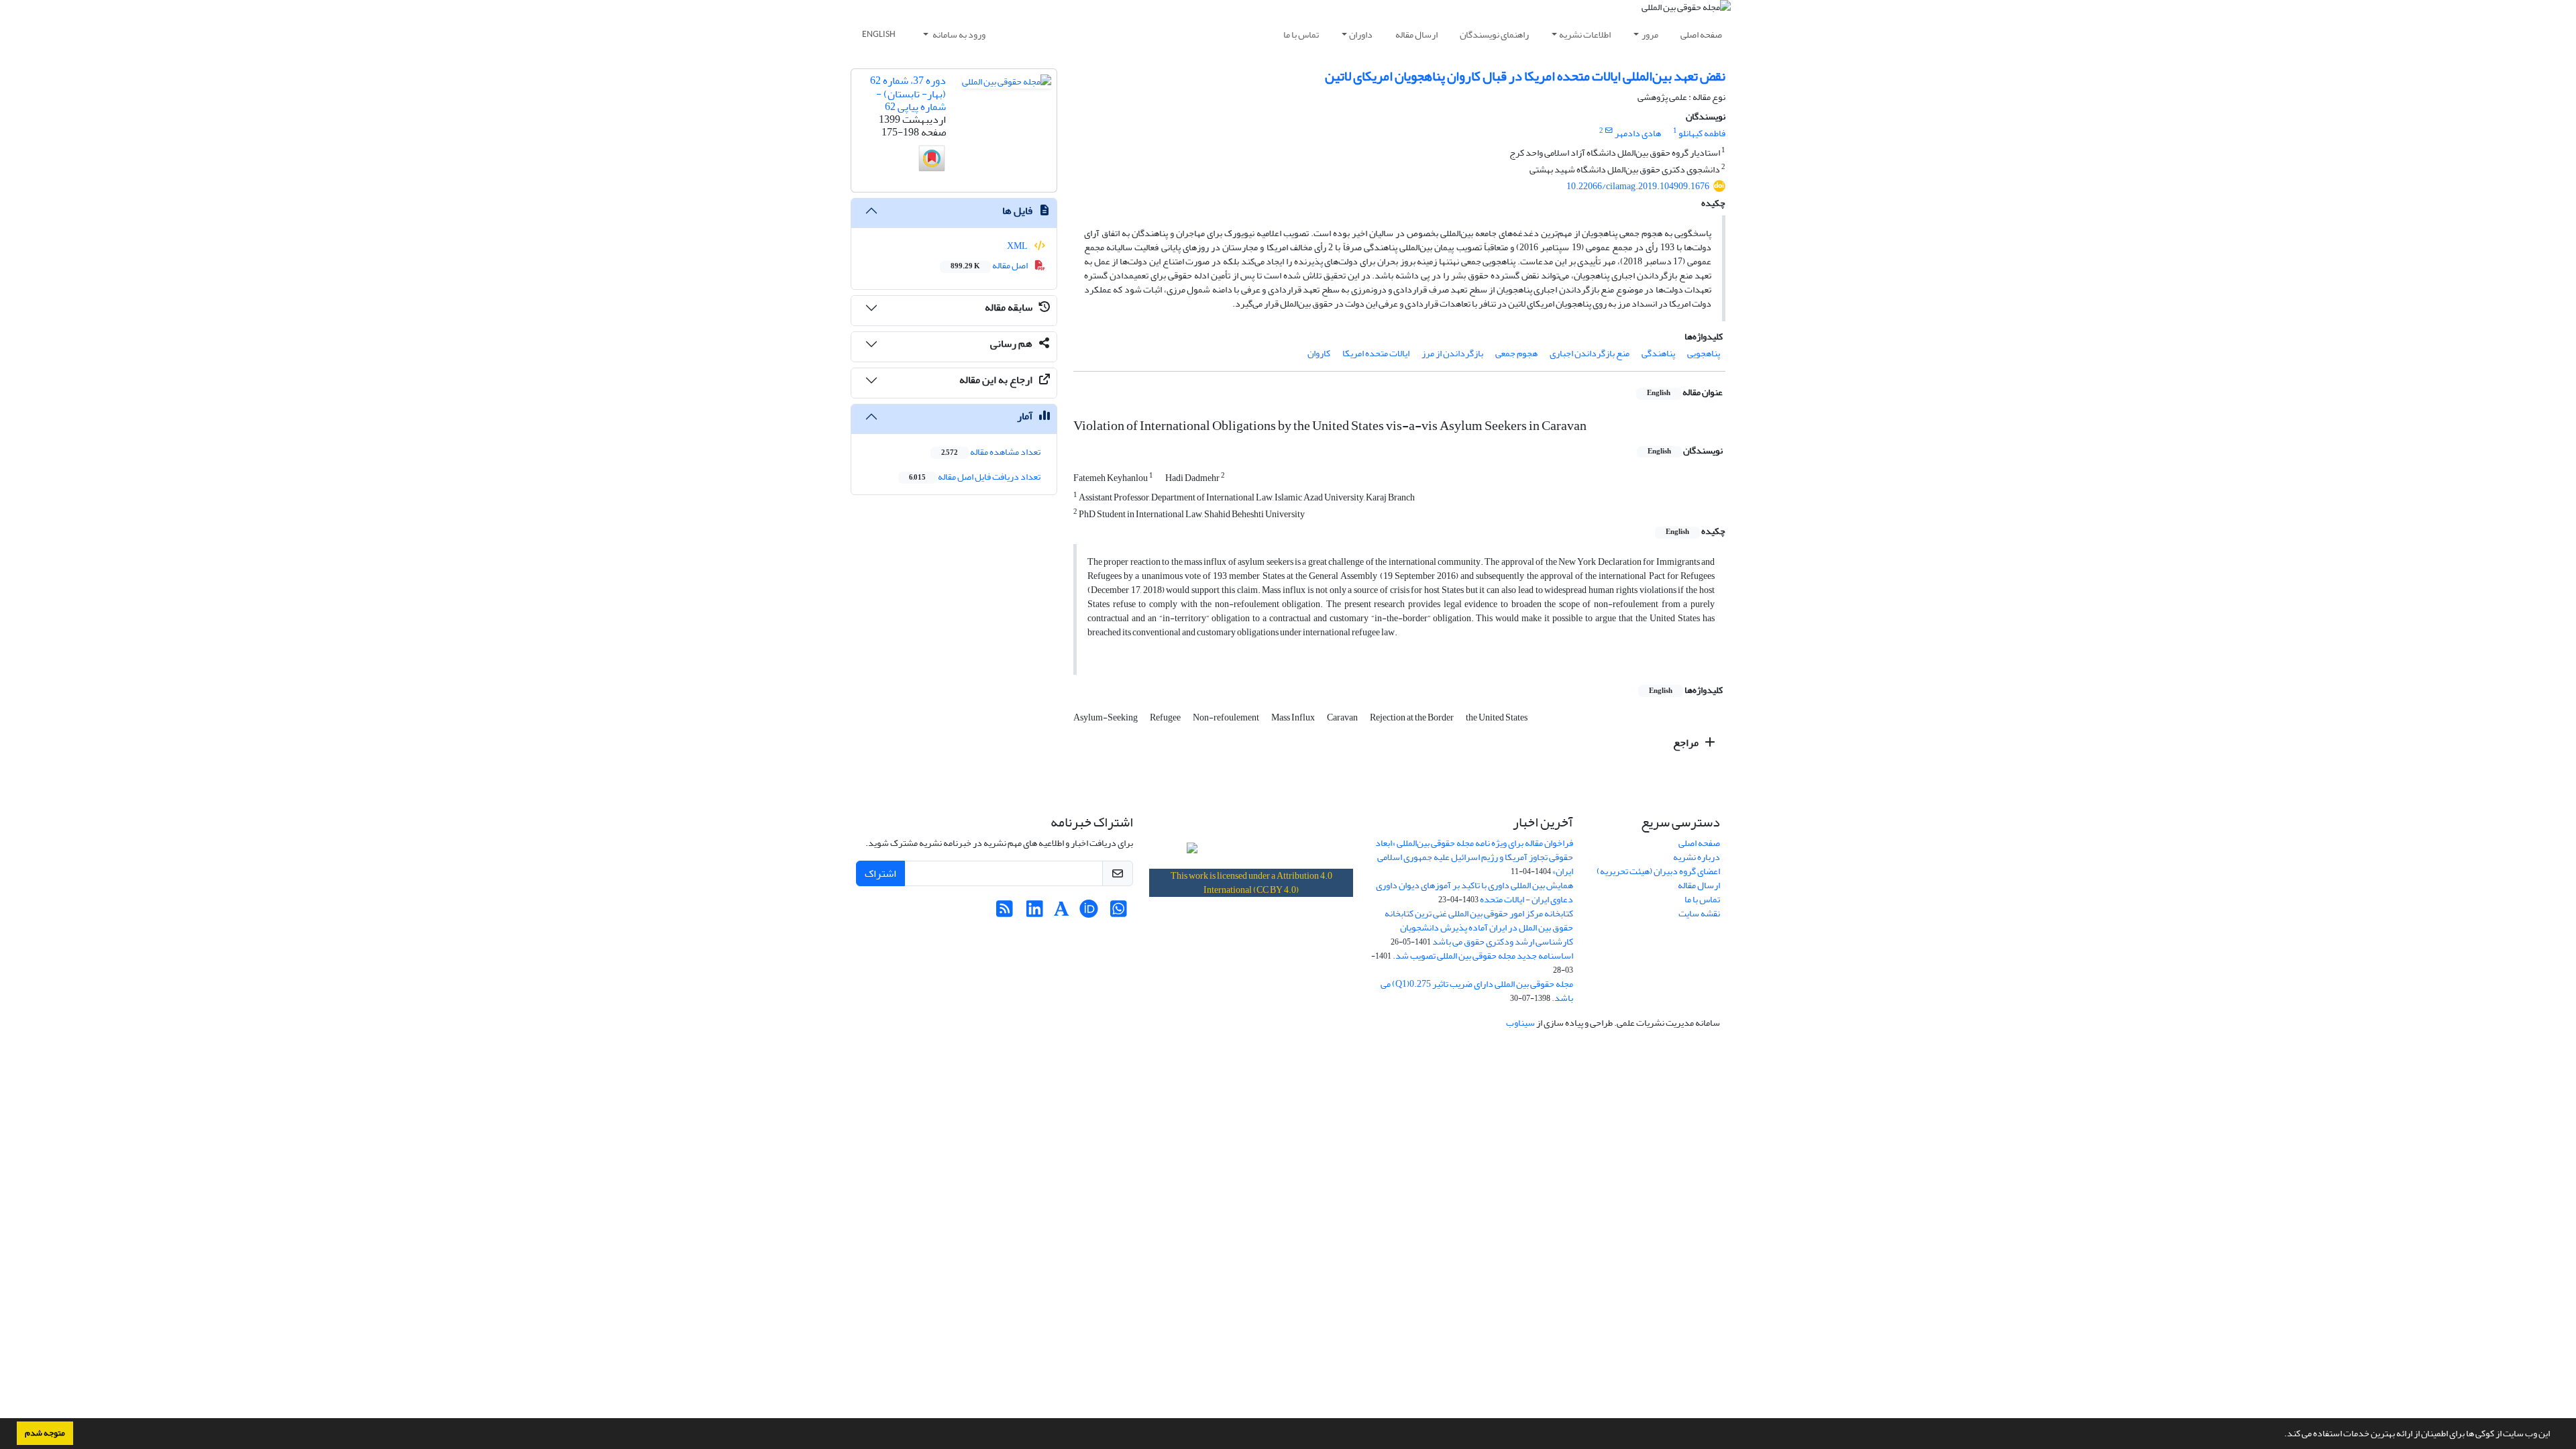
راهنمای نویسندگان (1494, 35)
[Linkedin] (1035, 913)
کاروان (1319, 353)
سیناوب (1520, 1023)
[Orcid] (1088, 913)
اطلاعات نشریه (1585, 35)
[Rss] (1005, 913)
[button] (2281, 1435)
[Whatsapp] (1119, 913)
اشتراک (880, 873)
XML (1018, 246)
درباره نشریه (1697, 857)
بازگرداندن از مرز (1452, 353)
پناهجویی (1704, 353)
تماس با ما (1301, 35)
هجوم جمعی (1516, 353)
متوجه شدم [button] (45, 1433)
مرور (1650, 35)
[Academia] (1062, 913)
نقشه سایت (1699, 913)
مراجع (1687, 743)
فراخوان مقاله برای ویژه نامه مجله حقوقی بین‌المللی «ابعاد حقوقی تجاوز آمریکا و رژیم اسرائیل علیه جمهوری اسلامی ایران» (1474, 857)
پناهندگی (1658, 353)
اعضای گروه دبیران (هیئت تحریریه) (1658, 871)
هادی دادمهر (1638, 133)
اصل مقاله (990, 265)
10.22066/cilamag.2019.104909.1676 (1638, 186)
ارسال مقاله (1416, 35)
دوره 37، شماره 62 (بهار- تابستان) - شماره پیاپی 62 (908, 93)
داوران (1361, 35)
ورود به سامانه (958, 35)
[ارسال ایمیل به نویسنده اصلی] (1609, 131)
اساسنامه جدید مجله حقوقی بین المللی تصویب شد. (1483, 956)
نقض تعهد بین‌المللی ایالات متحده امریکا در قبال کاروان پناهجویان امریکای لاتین (1525, 76)
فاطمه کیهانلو (1702, 133)
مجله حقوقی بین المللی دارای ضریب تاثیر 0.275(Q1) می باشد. (1477, 991)
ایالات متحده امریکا (1376, 353)
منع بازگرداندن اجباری (1590, 353)
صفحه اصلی (1701, 35)
